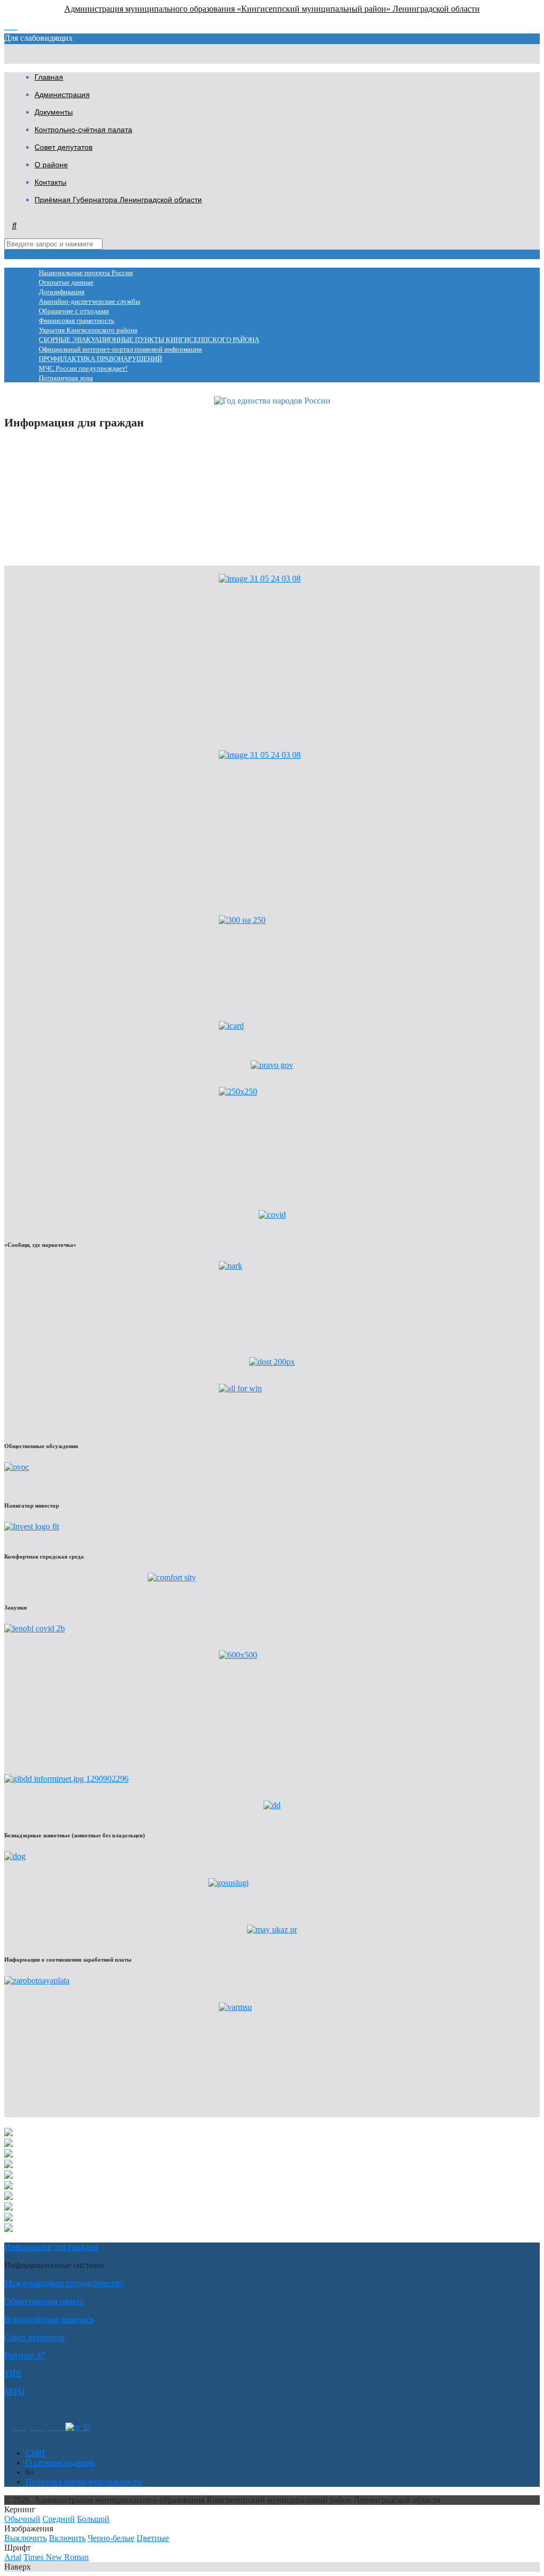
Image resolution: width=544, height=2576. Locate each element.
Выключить (25, 2538)
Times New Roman (56, 2557)
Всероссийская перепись (49, 2319)
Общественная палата (44, 2301)
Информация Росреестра (49, 444)
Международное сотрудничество (64, 2283)
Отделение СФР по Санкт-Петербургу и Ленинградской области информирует (148, 462)
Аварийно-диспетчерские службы (90, 302)
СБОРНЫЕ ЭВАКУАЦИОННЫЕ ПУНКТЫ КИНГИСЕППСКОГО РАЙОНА (149, 340)
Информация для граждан (51, 2247)
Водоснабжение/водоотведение (61, 516)
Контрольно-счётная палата (83, 130)
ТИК (13, 2373)
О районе (51, 165)
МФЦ (15, 2391)
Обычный (22, 2519)
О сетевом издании (60, 2463)
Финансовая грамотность (76, 321)
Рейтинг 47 (25, 2355)
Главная (49, 77)
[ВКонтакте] (37, 2427)
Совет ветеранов (35, 2337)
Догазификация (62, 292)
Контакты (50, 182)
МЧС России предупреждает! (83, 369)
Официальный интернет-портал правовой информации (120, 349)
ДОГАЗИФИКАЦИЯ (43, 480)
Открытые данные (66, 283)
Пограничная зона (66, 378)
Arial (13, 2557)
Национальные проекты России (86, 273)
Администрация (62, 95)
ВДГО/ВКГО (28, 498)
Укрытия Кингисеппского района (88, 330)
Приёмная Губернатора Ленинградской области (118, 200)
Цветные (153, 2538)
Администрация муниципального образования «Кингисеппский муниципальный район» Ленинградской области (272, 9)
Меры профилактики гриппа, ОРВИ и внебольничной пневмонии (125, 552)
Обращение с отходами (74, 311)
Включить (67, 2538)
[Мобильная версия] (57, 2427)
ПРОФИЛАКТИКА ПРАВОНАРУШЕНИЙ (100, 359)
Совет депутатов (63, 147)
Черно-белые (111, 2538)
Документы (54, 112)
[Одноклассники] (19, 2427)
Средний (59, 2519)
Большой (93, 2519)
